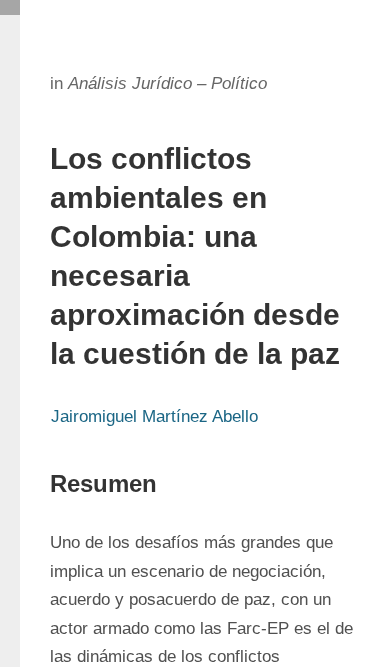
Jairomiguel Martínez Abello (154, 416)
